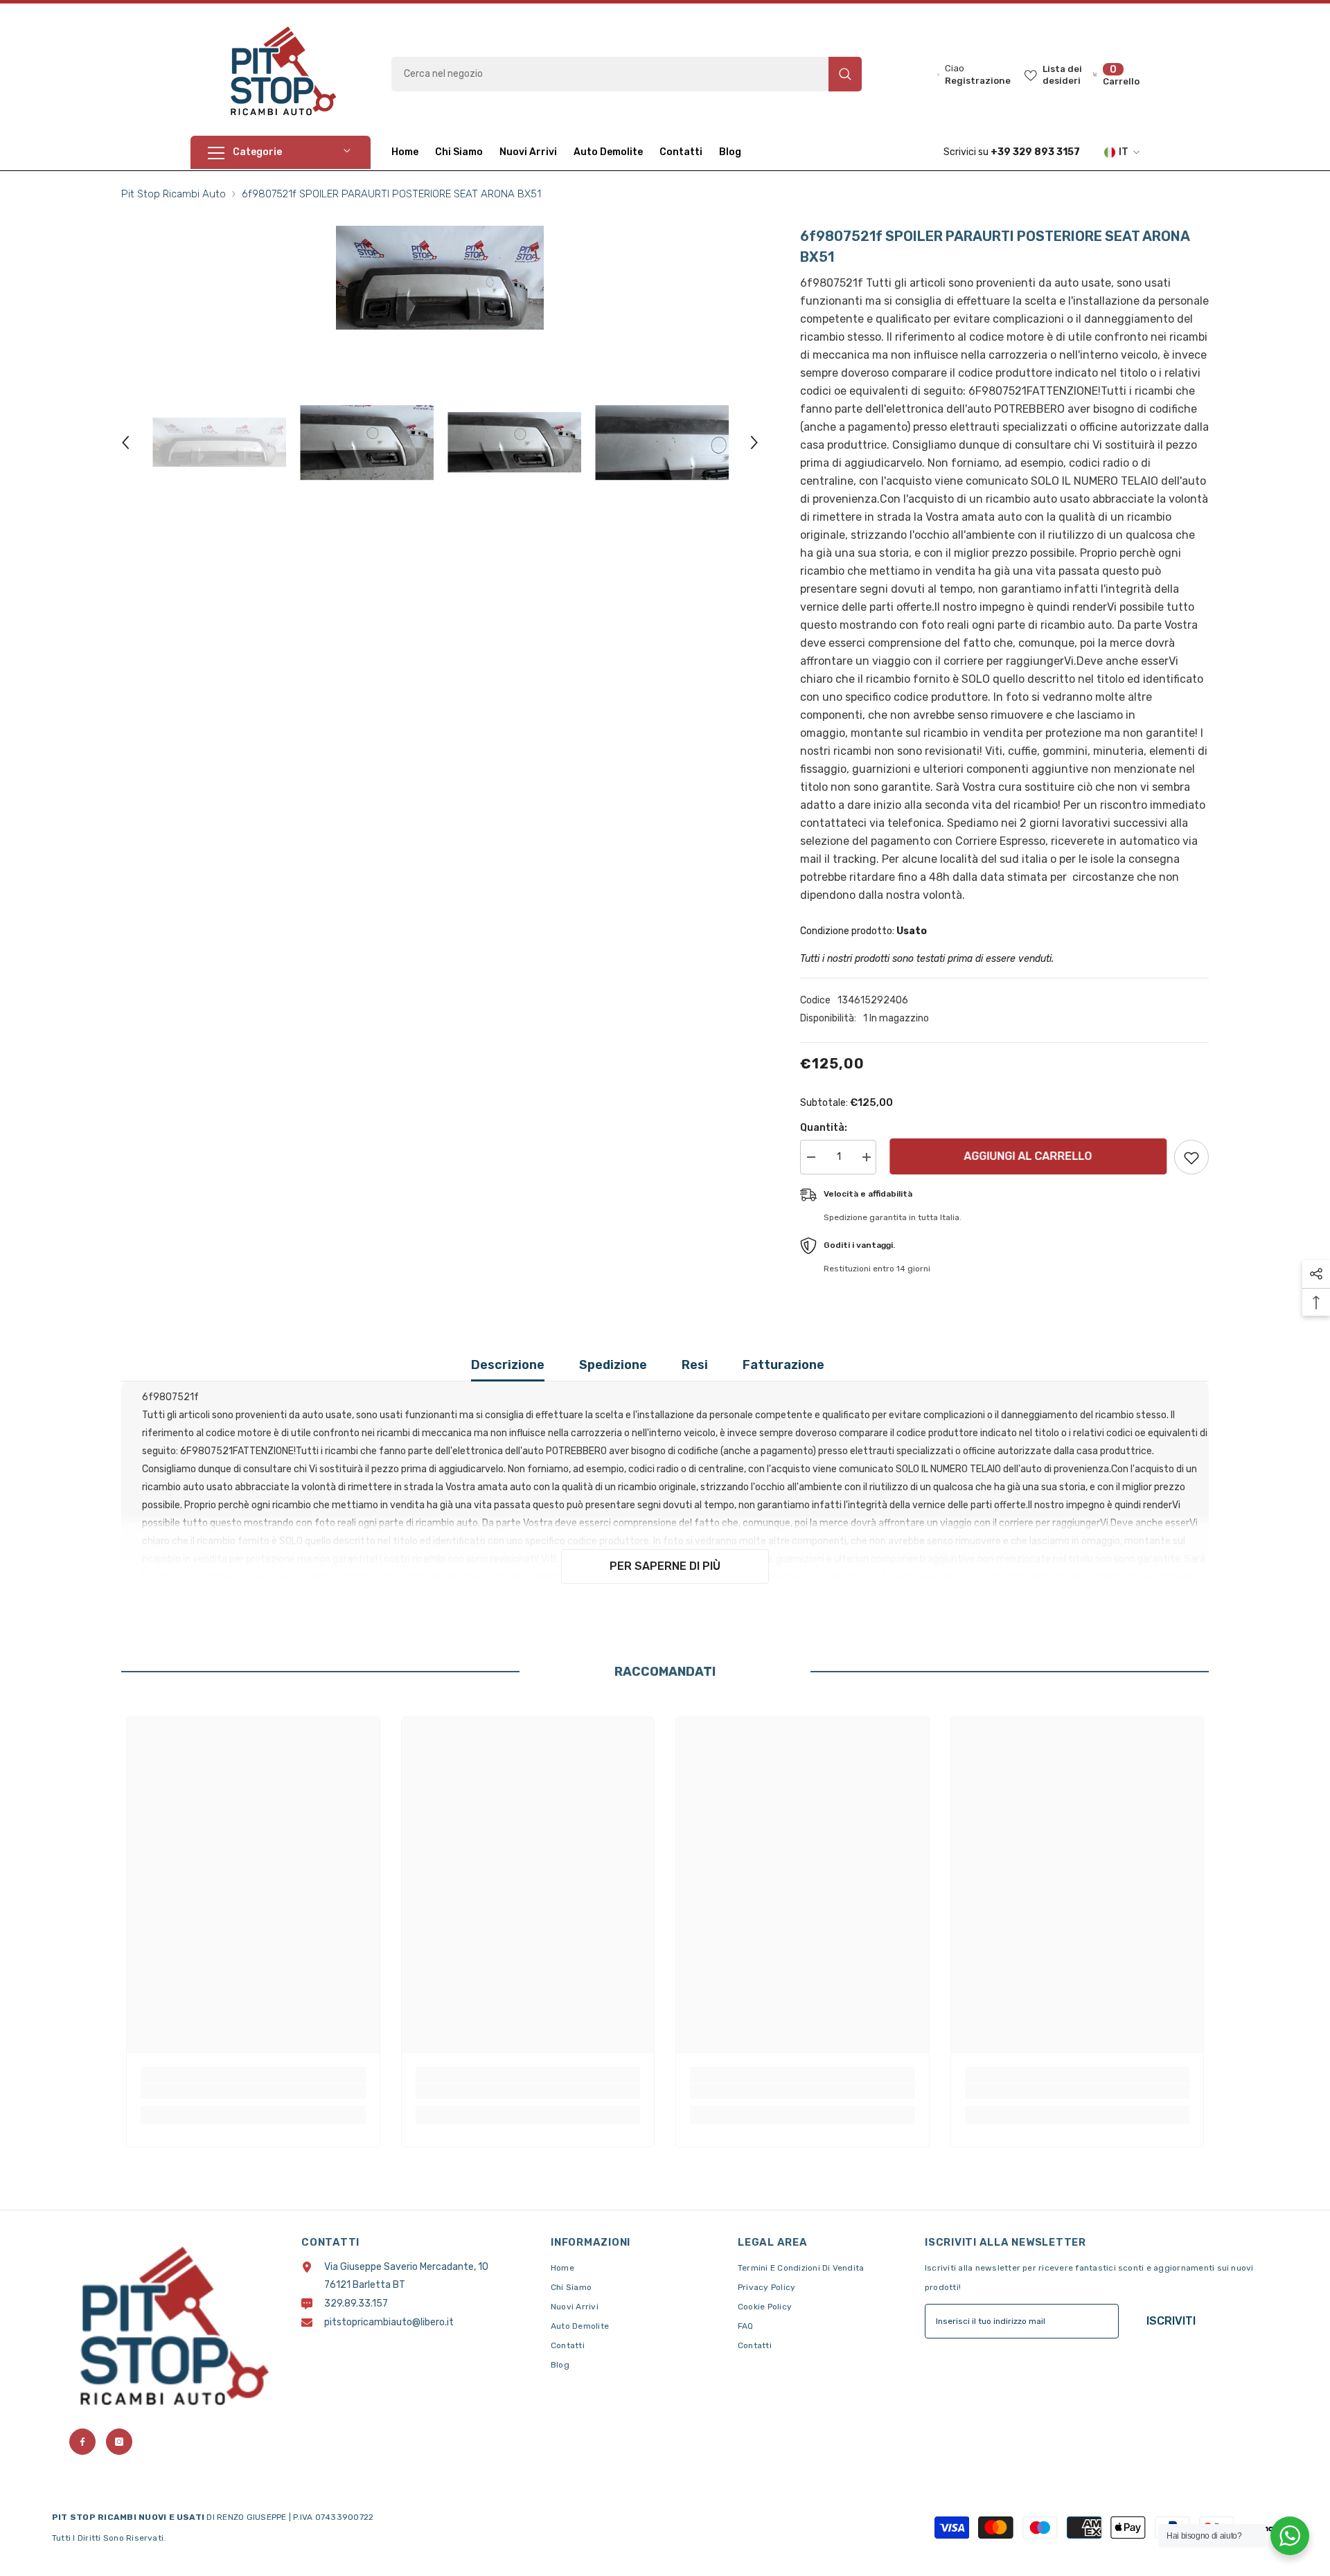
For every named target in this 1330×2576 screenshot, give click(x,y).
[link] (253, 2091)
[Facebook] (82, 2442)
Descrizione (508, 1365)
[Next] (754, 442)
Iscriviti (1171, 2321)
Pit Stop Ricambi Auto (174, 194)
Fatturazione (783, 1365)
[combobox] (610, 74)
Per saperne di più (665, 1566)
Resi (695, 1365)
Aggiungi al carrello (1025, 1156)
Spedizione (613, 1365)
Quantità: (824, 1128)
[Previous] (125, 442)
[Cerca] (627, 74)
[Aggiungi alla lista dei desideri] (1191, 1157)
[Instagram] (119, 2442)
